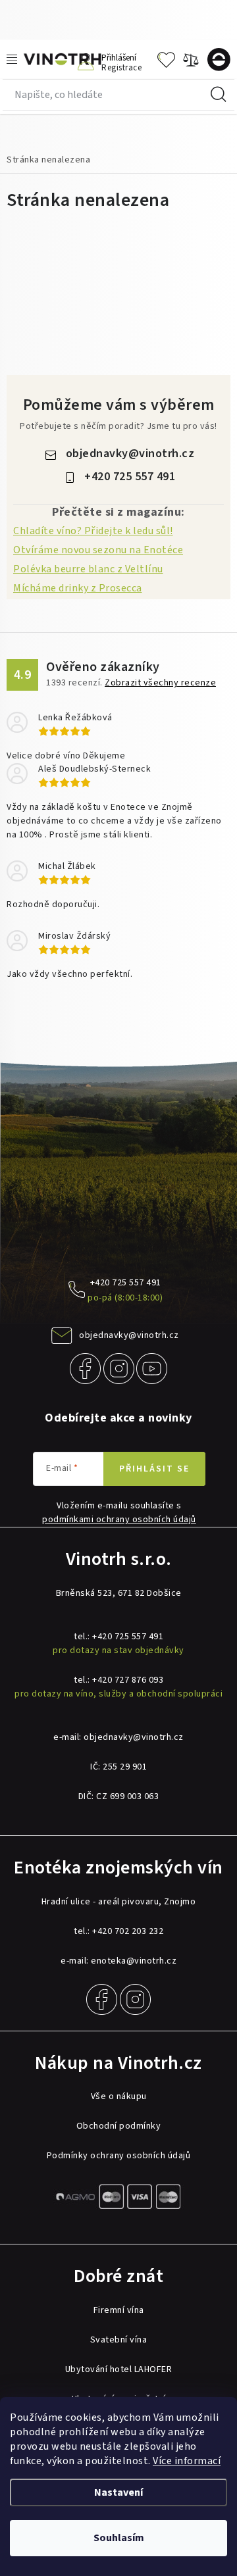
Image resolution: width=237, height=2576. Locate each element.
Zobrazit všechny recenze (160, 683)
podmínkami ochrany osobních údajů (119, 1520)
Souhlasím (119, 2538)
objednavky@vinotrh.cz (130, 454)
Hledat (219, 95)
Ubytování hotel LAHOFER (119, 2369)
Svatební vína (119, 2340)
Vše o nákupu (119, 2096)
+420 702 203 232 (128, 1931)
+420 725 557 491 (130, 477)
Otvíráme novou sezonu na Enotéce (98, 550)
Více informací (187, 2461)
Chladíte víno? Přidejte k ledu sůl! (93, 531)
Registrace (121, 67)
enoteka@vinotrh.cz (134, 1961)
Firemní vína (119, 2310)
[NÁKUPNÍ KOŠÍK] (222, 60)
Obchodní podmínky (119, 2126)
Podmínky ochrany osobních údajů (119, 2156)
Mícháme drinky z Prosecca (78, 588)
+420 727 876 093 (128, 1680)
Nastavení (118, 2492)
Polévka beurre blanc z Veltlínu (88, 569)
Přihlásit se (154, 1469)
